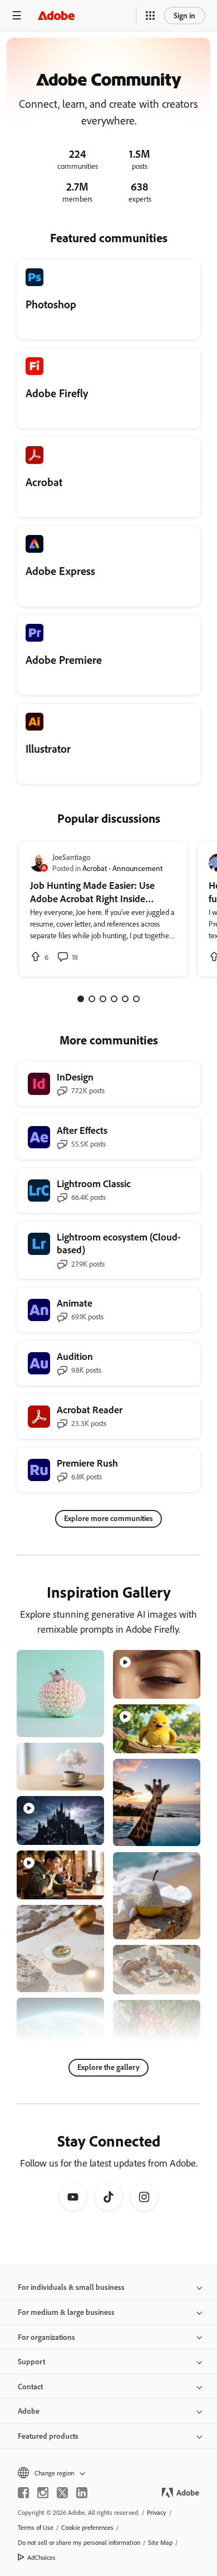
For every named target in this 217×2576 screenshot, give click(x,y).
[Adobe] (56, 15)
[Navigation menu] (17, 15)
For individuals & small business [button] (71, 2287)
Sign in (184, 15)
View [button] (83, 1724)
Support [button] (31, 2361)
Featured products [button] (48, 2436)
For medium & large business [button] (66, 2312)
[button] (150, 16)
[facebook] (23, 2493)
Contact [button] (30, 2386)
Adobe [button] (29, 2411)
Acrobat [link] (95, 868)
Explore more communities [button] (108, 1518)
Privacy (157, 2512)
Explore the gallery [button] (108, 2067)
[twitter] (62, 2493)
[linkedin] (82, 2493)
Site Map (160, 2542)
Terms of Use (36, 2527)
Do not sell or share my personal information (79, 2542)
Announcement (137, 868)
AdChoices (41, 2557)
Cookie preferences (87, 2527)
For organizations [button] (46, 2337)
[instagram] (43, 2493)
